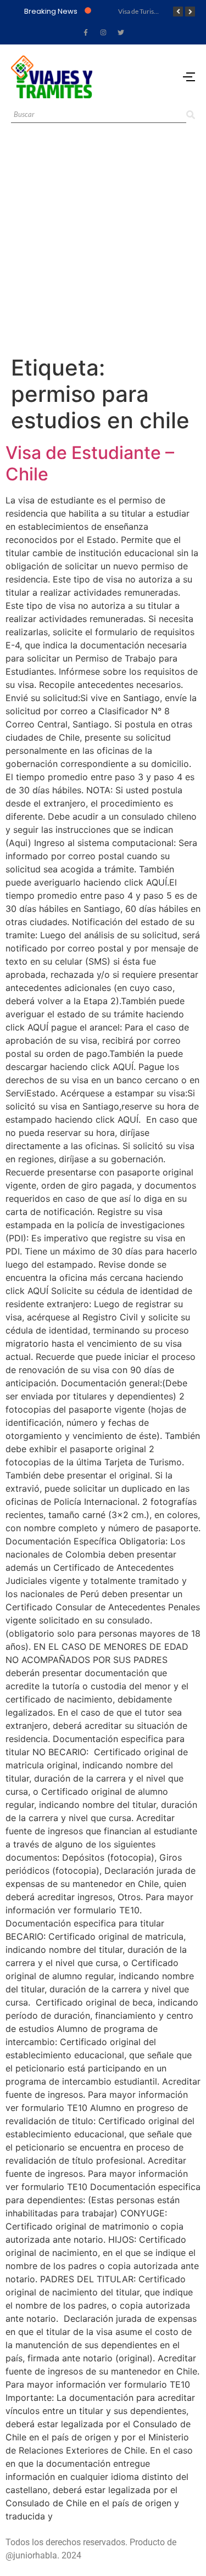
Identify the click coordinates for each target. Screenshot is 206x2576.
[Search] (191, 115)
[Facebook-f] (86, 32)
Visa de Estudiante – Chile (90, 463)
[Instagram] (103, 32)
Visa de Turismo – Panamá (155, 11)
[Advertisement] (103, 246)
